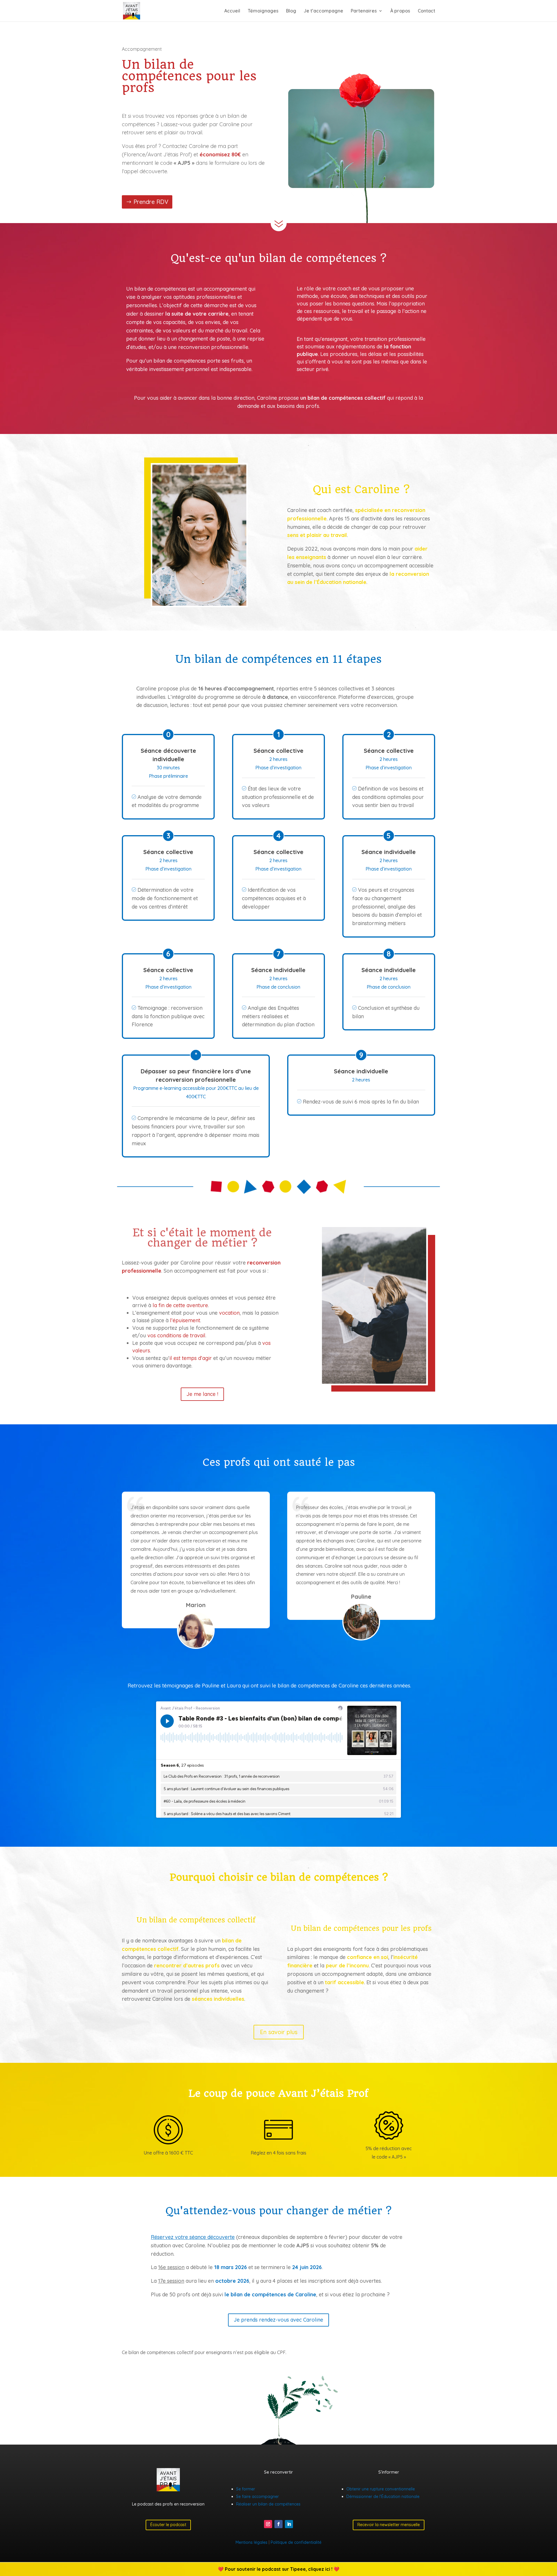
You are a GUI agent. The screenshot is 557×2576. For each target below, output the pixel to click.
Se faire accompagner (257, 2497)
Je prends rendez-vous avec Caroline (278, 2320)
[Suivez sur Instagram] (268, 2524)
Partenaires (364, 11)
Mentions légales (252, 2542)
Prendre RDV (151, 202)
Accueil (232, 11)
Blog (291, 11)
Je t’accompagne (323, 11)
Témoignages (263, 11)
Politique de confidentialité (296, 2542)
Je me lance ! (202, 1394)
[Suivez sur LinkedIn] (289, 2524)
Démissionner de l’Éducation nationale (383, 2497)
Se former (246, 2489)
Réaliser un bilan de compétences (268, 2504)
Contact (426, 11)
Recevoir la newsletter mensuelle (389, 2525)
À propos (400, 11)
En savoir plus (279, 2032)
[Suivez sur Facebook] (278, 2524)
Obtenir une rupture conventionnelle (381, 2489)
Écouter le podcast (168, 2525)
